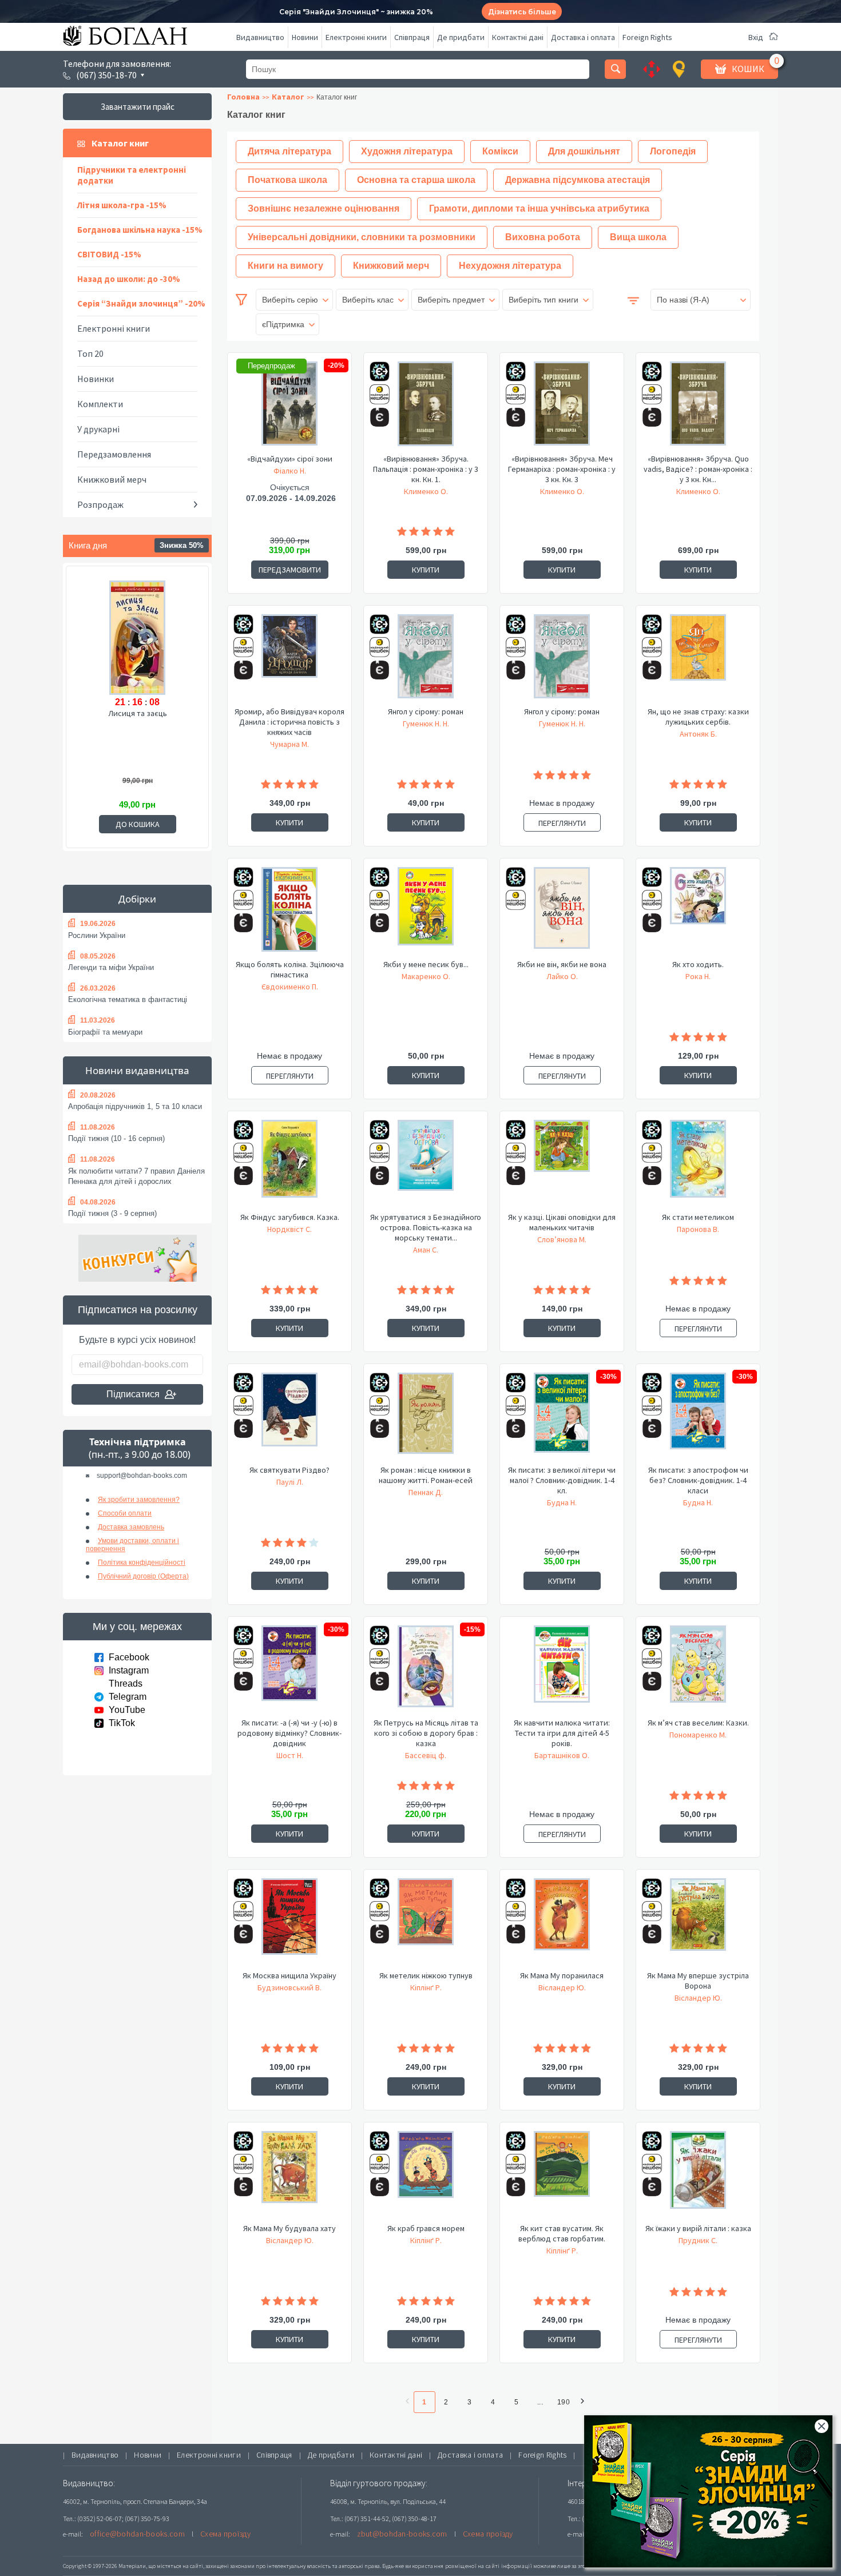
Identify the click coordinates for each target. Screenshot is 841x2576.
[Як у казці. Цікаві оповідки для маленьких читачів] (562, 1166)
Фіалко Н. (290, 471)
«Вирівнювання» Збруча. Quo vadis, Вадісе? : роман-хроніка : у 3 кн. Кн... (698, 469)
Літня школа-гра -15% (122, 205)
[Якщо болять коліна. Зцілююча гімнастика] (289, 913)
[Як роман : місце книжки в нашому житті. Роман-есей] (426, 1418)
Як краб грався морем (426, 2228)
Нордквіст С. (289, 1229)
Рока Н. (698, 976)
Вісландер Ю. (562, 1987)
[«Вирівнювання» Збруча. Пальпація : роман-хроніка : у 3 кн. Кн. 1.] (426, 407)
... (540, 2402)
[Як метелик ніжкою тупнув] (426, 1924)
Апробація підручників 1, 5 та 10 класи (135, 1106)
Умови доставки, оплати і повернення (132, 1545)
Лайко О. (562, 976)
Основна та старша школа (416, 180)
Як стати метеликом (698, 1217)
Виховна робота (543, 237)
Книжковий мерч (112, 479)
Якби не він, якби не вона (562, 964)
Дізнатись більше (522, 12)
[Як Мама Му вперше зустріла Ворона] (698, 1924)
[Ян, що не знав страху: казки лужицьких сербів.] (698, 660)
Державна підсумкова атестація (578, 180)
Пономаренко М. (698, 1735)
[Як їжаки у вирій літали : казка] (698, 2177)
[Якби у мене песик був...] (426, 913)
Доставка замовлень (131, 1527)
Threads (126, 1683)
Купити (426, 570)
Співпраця (412, 37)
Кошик (748, 69)
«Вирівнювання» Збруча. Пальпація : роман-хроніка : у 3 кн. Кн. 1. (426, 469)
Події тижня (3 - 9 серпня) (112, 1213)
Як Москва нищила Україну (289, 1975)
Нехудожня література (510, 266)
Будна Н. (562, 1502)
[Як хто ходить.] (698, 913)
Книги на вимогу (285, 266)
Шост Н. (290, 1755)
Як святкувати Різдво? (289, 1470)
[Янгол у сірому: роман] (426, 660)
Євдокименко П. (290, 987)
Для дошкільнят (584, 151)
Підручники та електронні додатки (132, 175)
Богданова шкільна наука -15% (140, 230)
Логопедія (673, 151)
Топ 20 (90, 353)
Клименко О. (426, 491)
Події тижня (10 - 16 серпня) (116, 1138)
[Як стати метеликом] (698, 1166)
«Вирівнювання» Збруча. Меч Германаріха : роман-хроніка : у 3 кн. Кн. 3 (562, 469)
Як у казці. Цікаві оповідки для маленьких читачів (562, 1222)
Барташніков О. (562, 1755)
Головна (243, 97)
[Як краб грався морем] (426, 2177)
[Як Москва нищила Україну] (289, 1924)
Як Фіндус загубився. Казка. (290, 1217)
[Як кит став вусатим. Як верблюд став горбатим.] (562, 2177)
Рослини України (97, 935)
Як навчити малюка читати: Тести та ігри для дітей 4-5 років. (562, 1733)
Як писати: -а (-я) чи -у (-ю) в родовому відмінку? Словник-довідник (289, 1733)
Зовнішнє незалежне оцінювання (324, 208)
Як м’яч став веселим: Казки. (698, 1723)
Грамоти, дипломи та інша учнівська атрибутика (539, 208)
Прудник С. (698, 2240)
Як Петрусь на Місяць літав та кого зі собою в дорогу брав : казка (426, 1733)
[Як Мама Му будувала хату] (289, 2177)
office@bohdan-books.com (137, 2534)
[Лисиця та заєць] (137, 636)
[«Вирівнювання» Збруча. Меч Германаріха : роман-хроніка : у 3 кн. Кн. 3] (562, 407)
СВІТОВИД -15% (109, 254)
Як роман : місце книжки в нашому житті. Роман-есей (426, 1475)
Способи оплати (125, 1513)
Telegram (128, 1697)
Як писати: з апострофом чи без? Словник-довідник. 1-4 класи (698, 1480)
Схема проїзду (225, 2534)
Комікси (500, 151)
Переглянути (562, 823)
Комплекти (100, 404)
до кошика (138, 824)
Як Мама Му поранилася (562, 1975)
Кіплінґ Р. (426, 1987)
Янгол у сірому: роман (426, 711)
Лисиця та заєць (138, 713)
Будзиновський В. (289, 1987)
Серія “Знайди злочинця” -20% (141, 303)
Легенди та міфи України (111, 967)
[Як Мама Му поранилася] (562, 1924)
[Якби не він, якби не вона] (562, 913)
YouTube (127, 1710)
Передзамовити (290, 570)
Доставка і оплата (583, 37)
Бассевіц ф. (426, 1755)
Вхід (756, 37)
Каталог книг (120, 143)
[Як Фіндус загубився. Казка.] (289, 1166)
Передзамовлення (114, 454)
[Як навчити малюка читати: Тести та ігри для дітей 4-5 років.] (562, 1671)
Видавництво (260, 37)
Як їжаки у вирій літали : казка (698, 2228)
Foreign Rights (647, 37)
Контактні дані (518, 37)
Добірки (137, 899)
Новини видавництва (137, 1070)
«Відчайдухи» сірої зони (290, 459)
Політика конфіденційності (142, 1563)
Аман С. (426, 1250)
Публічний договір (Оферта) (143, 1576)
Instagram (129, 1670)
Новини (305, 37)
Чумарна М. (289, 744)
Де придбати (461, 37)
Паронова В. (698, 1229)
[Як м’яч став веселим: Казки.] (698, 1671)
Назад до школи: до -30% (129, 279)
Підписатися (133, 1394)
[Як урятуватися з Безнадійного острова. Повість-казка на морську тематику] (426, 1166)
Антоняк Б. (698, 734)
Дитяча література (289, 151)
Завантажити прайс (138, 107)
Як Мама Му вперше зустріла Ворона (698, 1981)
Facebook (129, 1657)
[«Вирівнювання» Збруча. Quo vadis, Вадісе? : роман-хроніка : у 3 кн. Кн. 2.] (698, 407)
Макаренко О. (426, 976)
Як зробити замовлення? (139, 1500)
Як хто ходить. (698, 964)
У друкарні (98, 429)
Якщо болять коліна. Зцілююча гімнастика (290, 969)
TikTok (122, 1723)
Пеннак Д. (426, 1492)
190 (564, 2402)
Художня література (407, 151)
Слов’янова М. (562, 1239)
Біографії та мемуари (105, 1032)
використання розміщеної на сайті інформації (469, 2566)
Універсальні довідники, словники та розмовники (362, 237)
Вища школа (638, 237)
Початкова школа (287, 180)
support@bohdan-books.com (142, 1476)
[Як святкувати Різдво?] (289, 1418)
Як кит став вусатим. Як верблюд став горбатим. (562, 2233)
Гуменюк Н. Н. (426, 723)
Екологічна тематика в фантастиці (128, 999)
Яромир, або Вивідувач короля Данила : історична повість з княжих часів (289, 722)
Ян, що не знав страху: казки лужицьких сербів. (698, 717)
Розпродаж (100, 504)
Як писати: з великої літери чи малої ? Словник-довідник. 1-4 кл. (562, 1480)
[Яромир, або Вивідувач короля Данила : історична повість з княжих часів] (289, 660)
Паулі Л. (290, 1482)
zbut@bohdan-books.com (402, 2534)
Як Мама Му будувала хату (289, 2228)
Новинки (96, 379)
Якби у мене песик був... (426, 964)
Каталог (288, 97)
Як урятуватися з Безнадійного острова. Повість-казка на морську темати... (426, 1227)
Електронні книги (356, 37)
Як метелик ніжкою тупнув (426, 1975)
